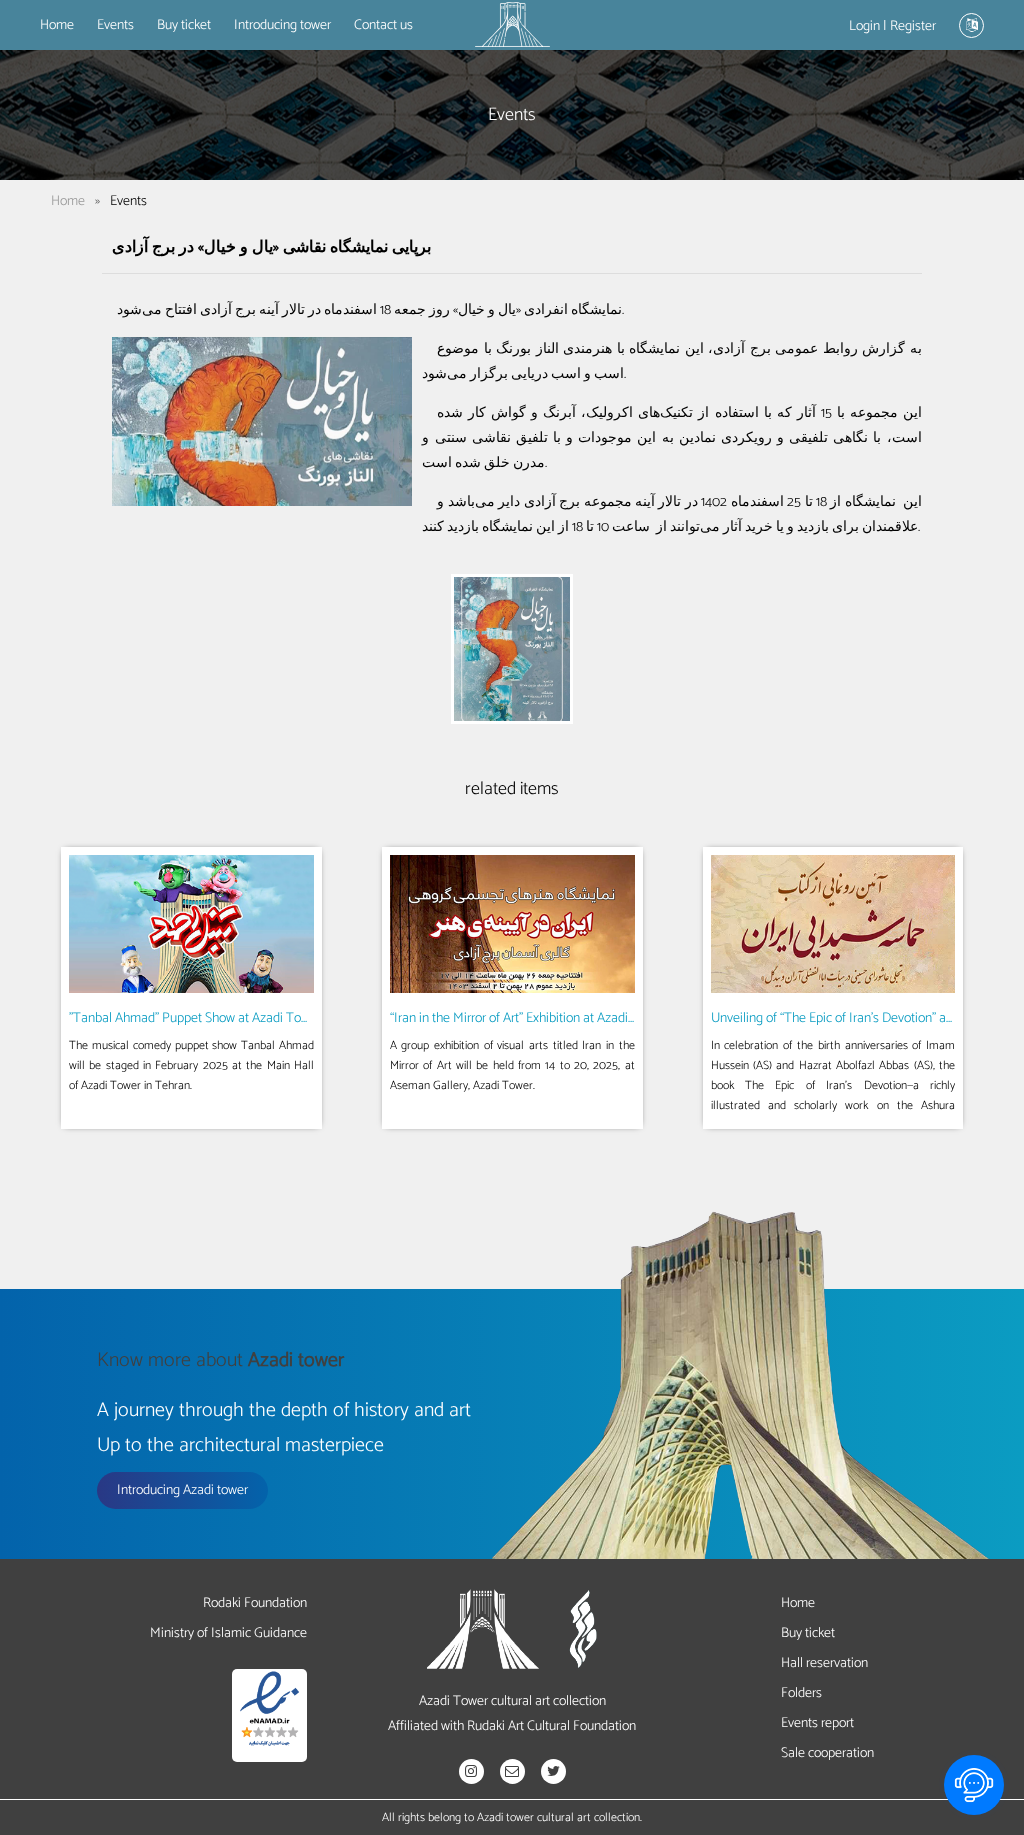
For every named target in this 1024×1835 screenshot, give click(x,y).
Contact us (383, 25)
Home (57, 25)
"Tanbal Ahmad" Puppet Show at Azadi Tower (195, 1018)
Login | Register (892, 26)
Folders (801, 1693)
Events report (817, 1723)
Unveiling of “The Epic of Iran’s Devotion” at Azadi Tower (866, 1018)
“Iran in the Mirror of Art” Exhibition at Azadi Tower (528, 1018)
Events (115, 25)
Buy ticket (184, 25)
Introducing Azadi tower (182, 1490)
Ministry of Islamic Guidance (228, 1633)
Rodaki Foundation (255, 1603)
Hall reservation (824, 1663)
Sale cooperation (827, 1753)
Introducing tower (282, 25)
